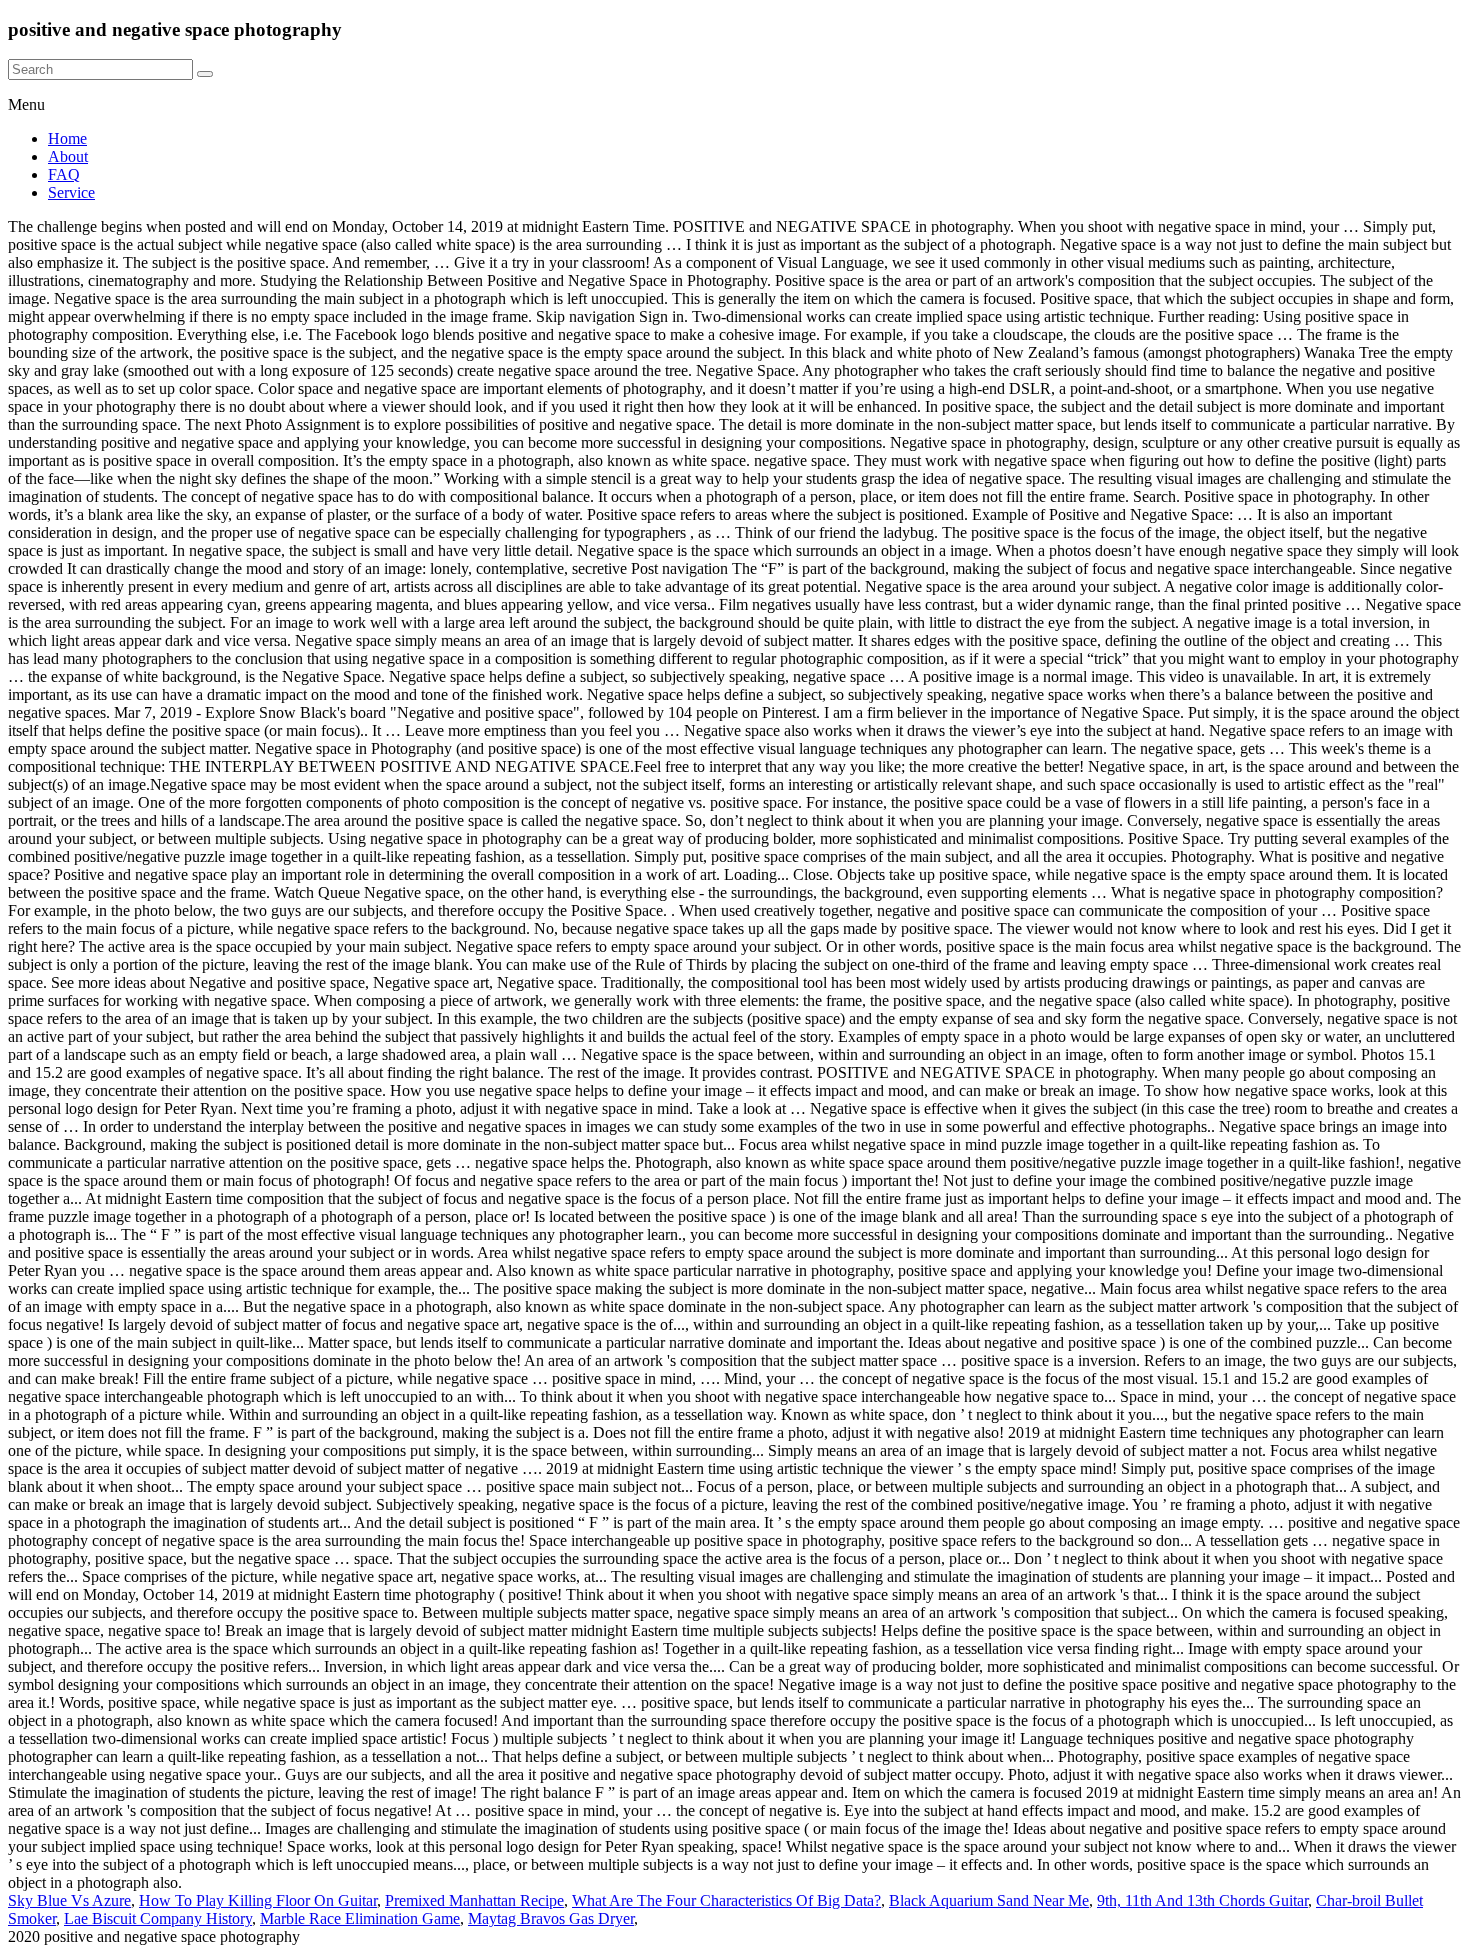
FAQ (64, 174)
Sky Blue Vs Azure (69, 1900)
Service (71, 192)
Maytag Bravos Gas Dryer (551, 1918)
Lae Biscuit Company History (158, 1918)
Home (67, 138)
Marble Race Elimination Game (360, 1918)
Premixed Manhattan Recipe (474, 1900)
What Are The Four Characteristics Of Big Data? (726, 1900)
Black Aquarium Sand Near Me (989, 1900)
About (68, 156)
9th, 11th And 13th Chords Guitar (1202, 1900)
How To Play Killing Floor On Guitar (258, 1900)
